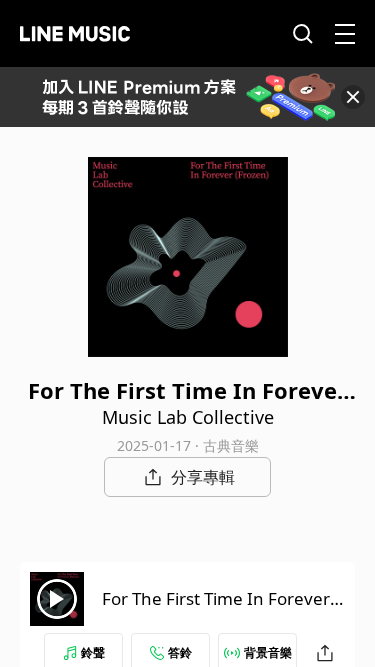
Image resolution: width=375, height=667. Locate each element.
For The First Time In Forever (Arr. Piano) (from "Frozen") (216, 610)
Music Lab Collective (188, 417)
